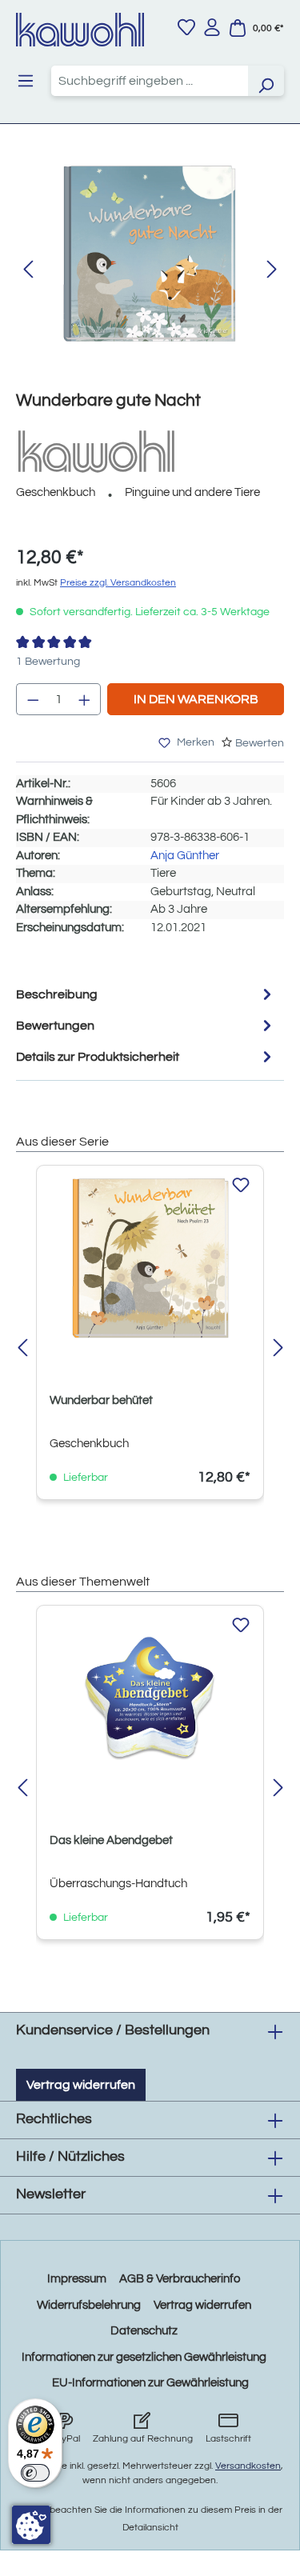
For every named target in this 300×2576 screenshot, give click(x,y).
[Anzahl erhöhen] (85, 699)
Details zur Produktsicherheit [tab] (98, 1057)
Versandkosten (248, 2466)
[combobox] (150, 81)
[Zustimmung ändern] (31, 2525)
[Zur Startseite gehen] (80, 30)
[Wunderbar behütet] (150, 1258)
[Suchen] (266, 81)
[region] (150, 270)
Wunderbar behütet (101, 1400)
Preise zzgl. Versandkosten (118, 583)
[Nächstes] (272, 270)
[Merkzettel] (186, 27)
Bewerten (260, 743)
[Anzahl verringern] (33, 699)
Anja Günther (185, 856)
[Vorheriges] (28, 270)
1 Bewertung (48, 662)
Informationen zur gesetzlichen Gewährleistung (144, 2357)
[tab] (146, 994)
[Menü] (26, 81)
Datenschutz (144, 2331)
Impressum (77, 2279)
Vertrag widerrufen (81, 2085)
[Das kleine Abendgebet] (150, 1698)
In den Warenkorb (196, 699)
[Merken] (241, 1186)
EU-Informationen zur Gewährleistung (150, 2383)
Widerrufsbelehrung (89, 2305)
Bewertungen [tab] (55, 1026)
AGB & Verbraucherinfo (180, 2279)
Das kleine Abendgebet (111, 1840)
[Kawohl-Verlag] (96, 451)
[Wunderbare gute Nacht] (150, 254)
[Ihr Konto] (212, 27)
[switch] (35, 2473)
